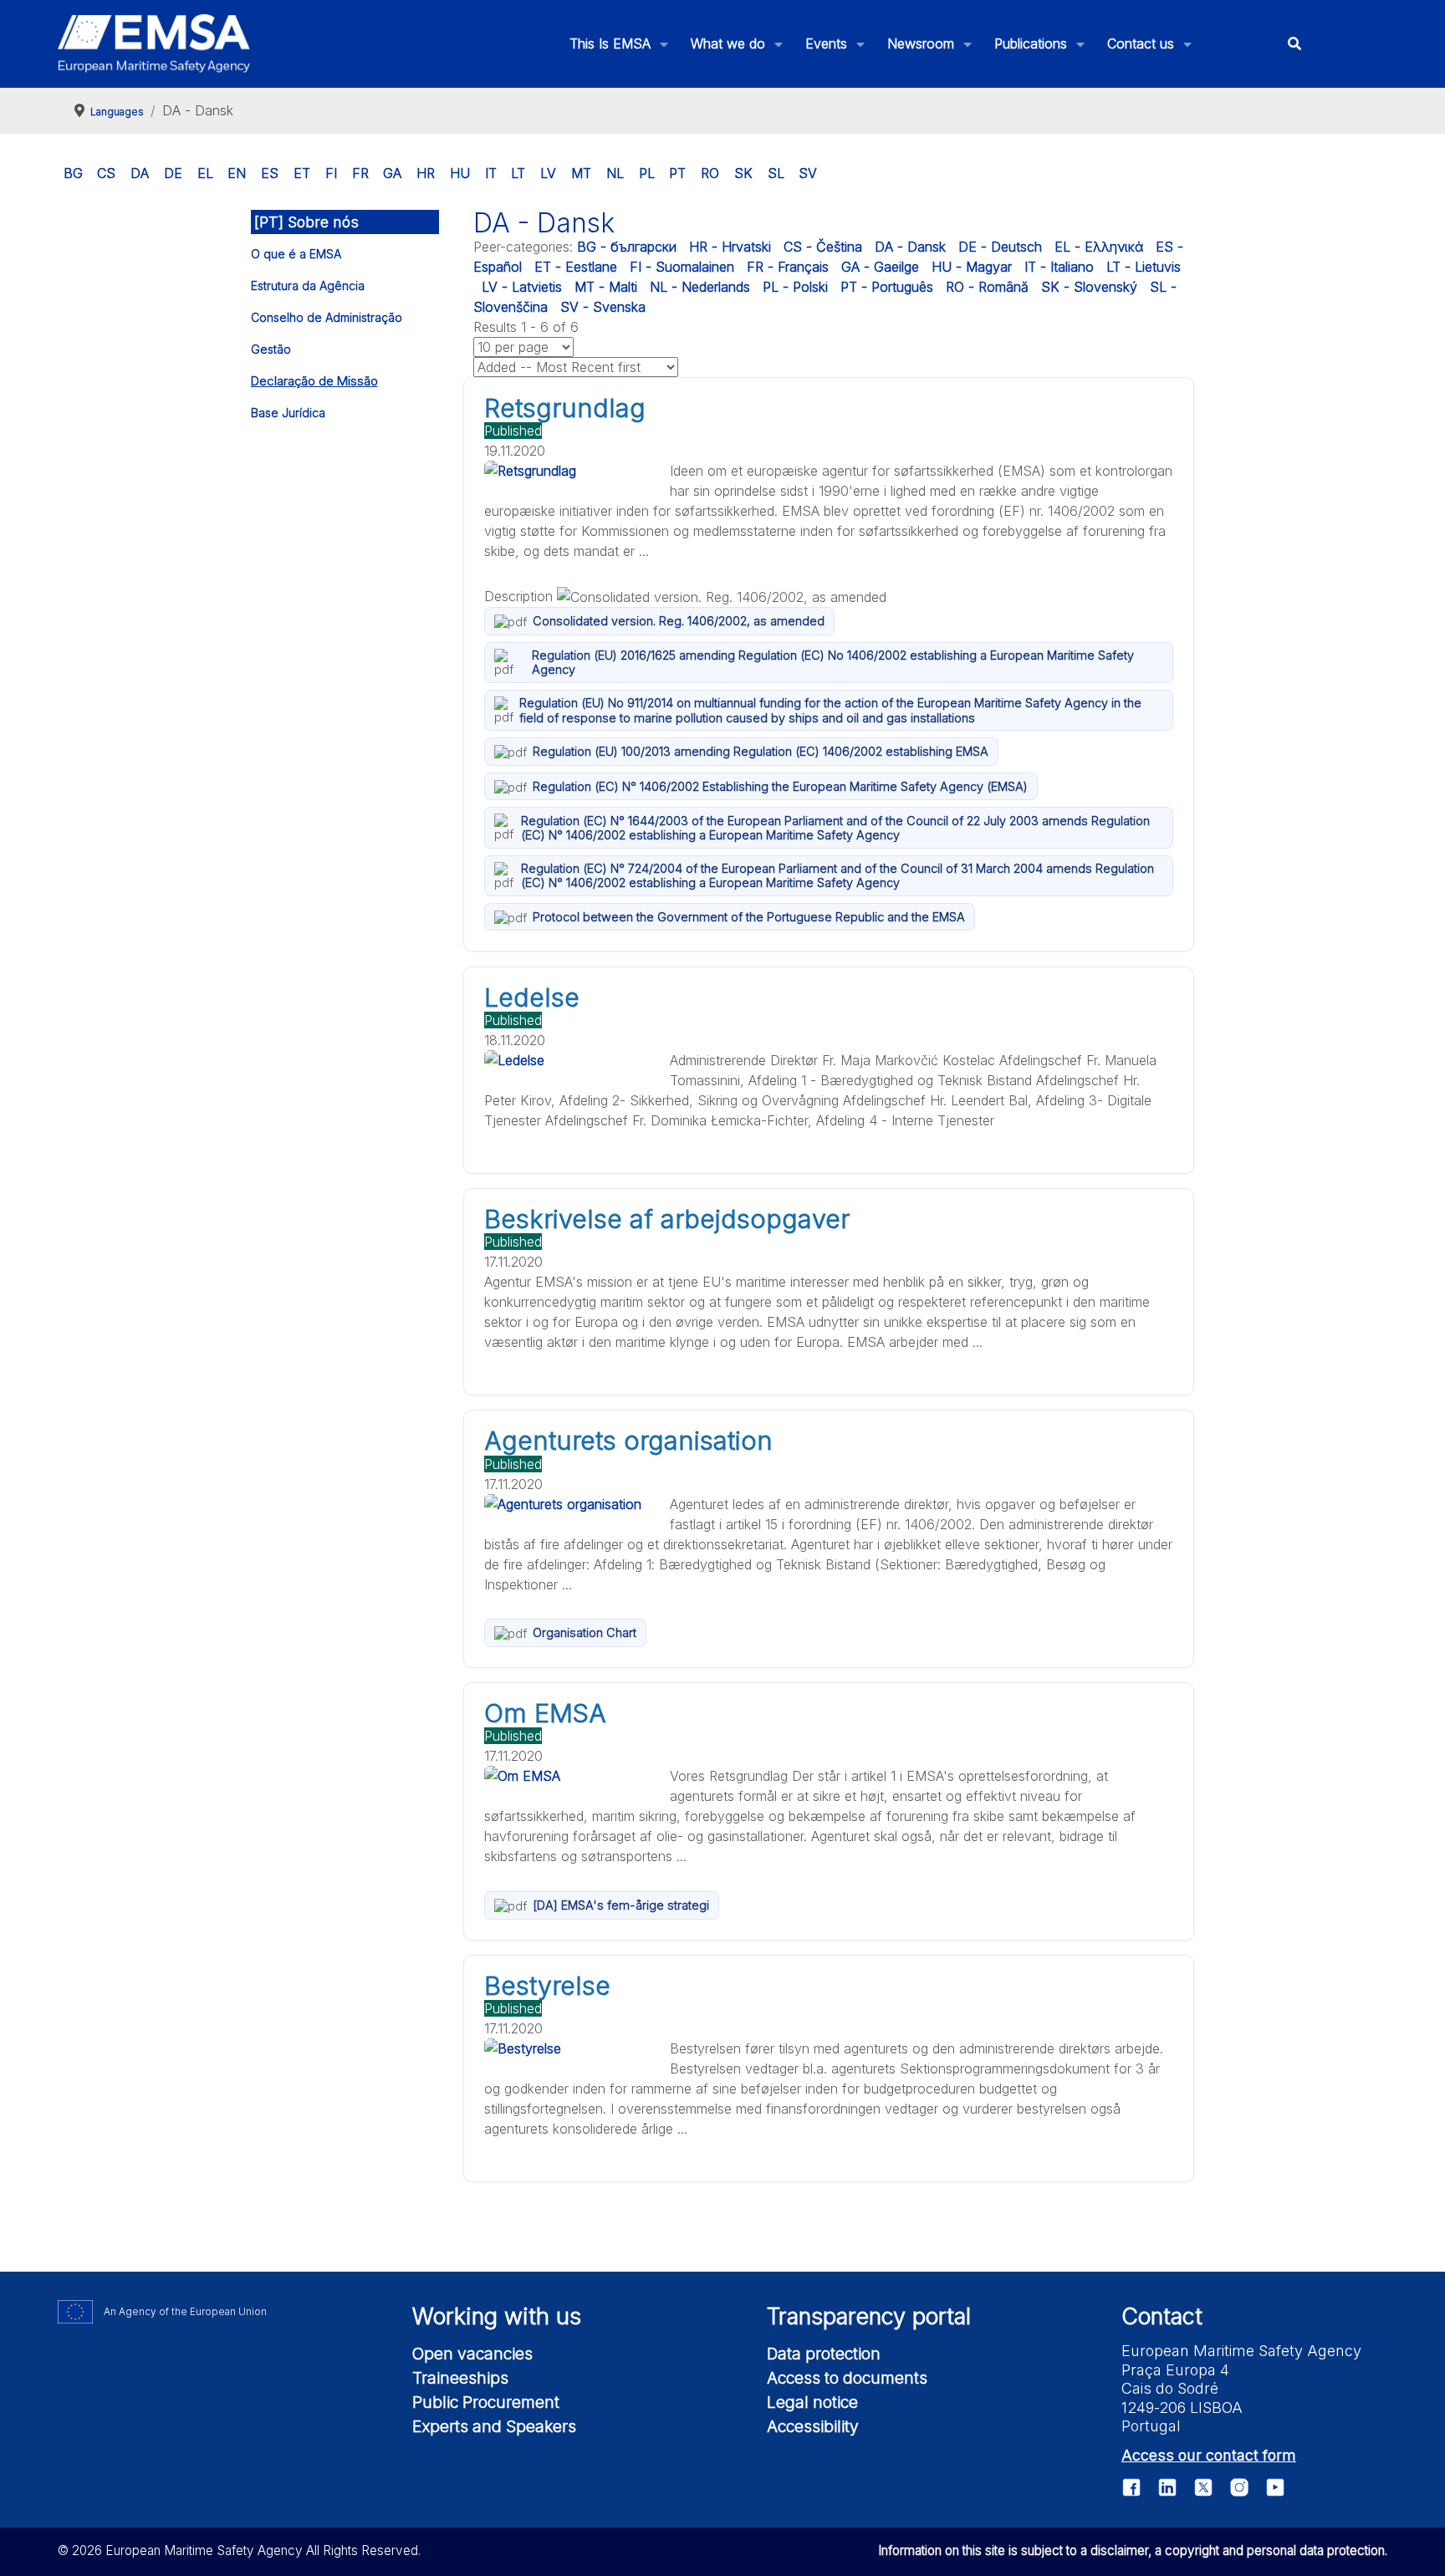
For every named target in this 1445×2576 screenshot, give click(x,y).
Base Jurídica (288, 413)
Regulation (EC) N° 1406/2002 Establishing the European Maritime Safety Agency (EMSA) (780, 786)
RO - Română (987, 287)
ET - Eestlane (576, 267)
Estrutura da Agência (308, 286)
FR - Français (788, 267)
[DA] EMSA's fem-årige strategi (621, 1905)
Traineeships (460, 2378)
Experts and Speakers (494, 2426)
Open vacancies (472, 2354)
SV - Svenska (603, 307)
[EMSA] (154, 43)
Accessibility (813, 2426)
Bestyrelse (547, 1986)
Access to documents (847, 2378)
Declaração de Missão (314, 381)
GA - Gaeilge (880, 267)
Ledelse (532, 997)
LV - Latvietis (522, 287)
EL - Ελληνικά (1099, 247)
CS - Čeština (823, 247)
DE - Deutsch (1000, 247)
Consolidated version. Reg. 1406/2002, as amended (679, 621)
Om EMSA (545, 1713)
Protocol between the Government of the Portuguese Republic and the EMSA (749, 917)
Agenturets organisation (628, 1441)
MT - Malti (606, 287)
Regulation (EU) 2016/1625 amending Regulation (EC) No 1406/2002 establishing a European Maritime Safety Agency (833, 662)
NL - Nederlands (700, 287)
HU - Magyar (972, 267)
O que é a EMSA (296, 254)
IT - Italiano (1059, 267)
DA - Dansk (910, 247)
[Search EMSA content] (1294, 44)
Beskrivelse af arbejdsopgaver (667, 1219)
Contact (1162, 2316)
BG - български (627, 247)
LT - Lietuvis (1144, 267)
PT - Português (887, 287)
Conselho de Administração (327, 317)
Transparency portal (869, 2316)
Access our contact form (1209, 2455)
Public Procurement (486, 2402)
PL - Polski (795, 287)
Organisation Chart (585, 1632)
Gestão (271, 349)
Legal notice (812, 2402)
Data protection (824, 2354)
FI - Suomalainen (682, 267)
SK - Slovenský (1089, 287)
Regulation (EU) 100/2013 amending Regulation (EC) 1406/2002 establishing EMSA (761, 751)
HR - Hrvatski (730, 247)
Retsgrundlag (565, 408)
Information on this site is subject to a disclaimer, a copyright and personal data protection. (1133, 2550)
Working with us (497, 2316)
